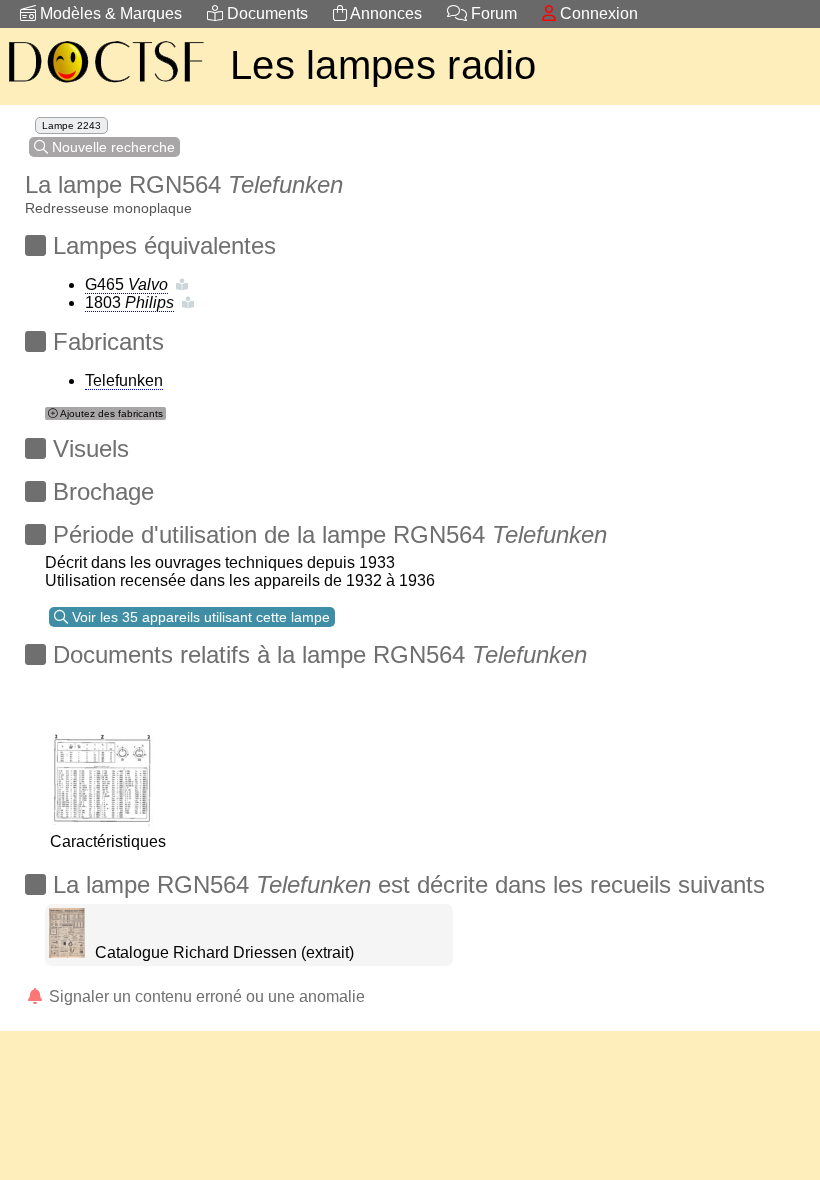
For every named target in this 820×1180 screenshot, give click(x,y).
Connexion (597, 13)
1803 (129, 302)
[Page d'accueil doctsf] (105, 85)
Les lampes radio (383, 65)
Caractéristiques (108, 841)
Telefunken (124, 380)
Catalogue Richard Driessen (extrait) (224, 952)
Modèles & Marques (109, 13)
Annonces (384, 13)
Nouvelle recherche (111, 147)
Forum (492, 13)
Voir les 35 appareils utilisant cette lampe (199, 617)
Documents (265, 13)
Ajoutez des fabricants (110, 413)
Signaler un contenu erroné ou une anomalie (205, 996)
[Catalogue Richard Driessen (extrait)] (67, 952)
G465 (126, 284)
